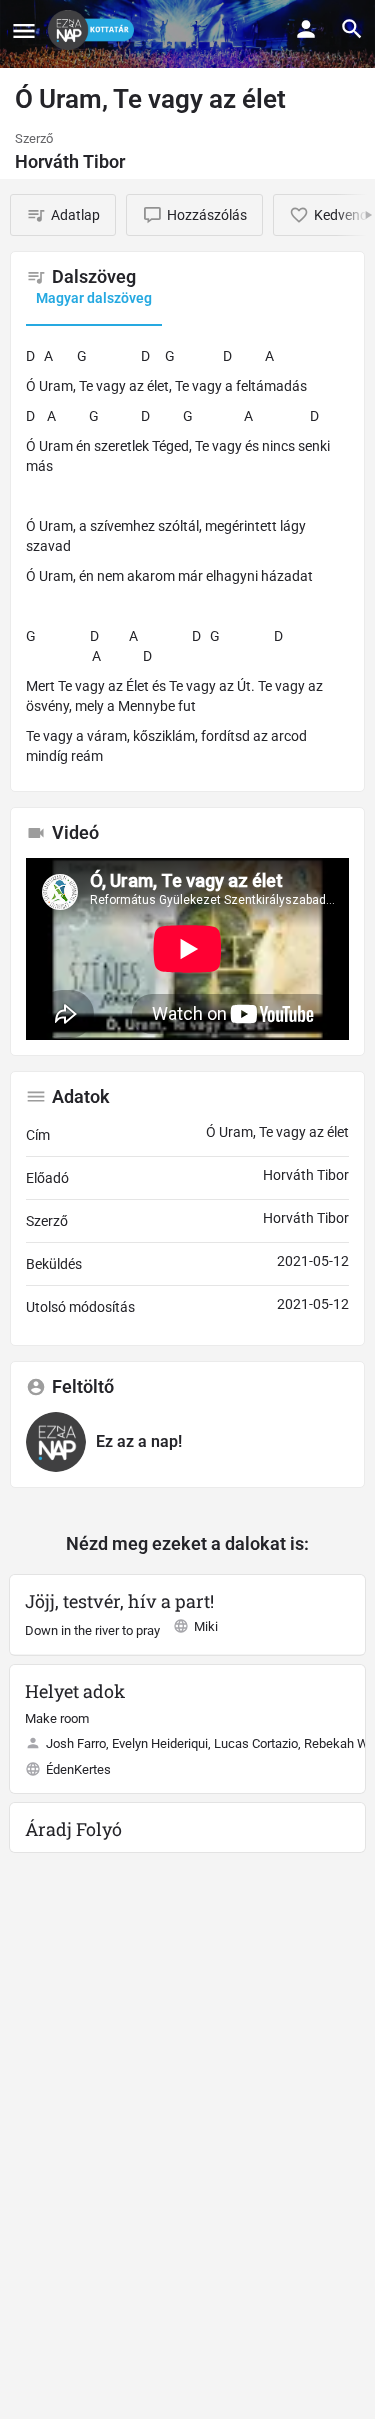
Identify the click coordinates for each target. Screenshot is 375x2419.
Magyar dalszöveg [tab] (94, 298)
